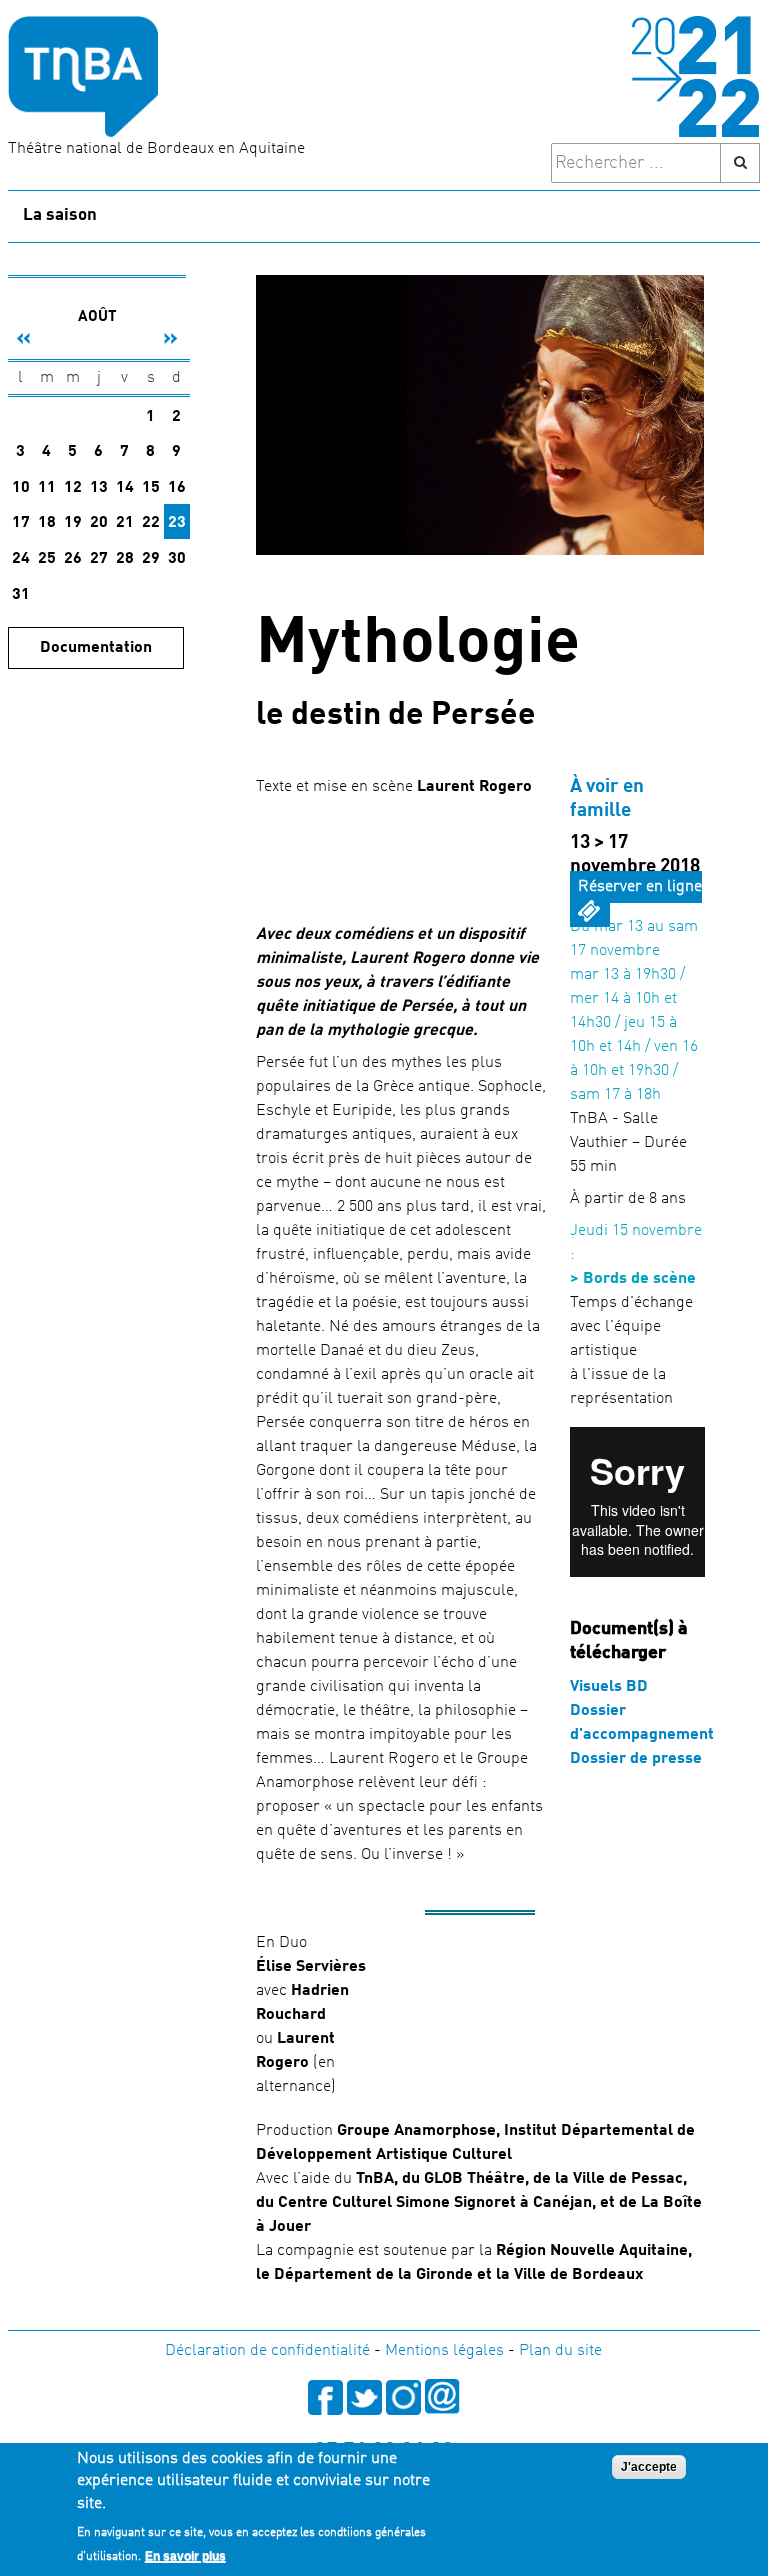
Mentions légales (444, 2351)
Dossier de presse (636, 1759)
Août (97, 317)
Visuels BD (609, 1687)
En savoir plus (185, 2556)
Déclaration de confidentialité (267, 2351)
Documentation (96, 648)
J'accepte (649, 2467)
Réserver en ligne (640, 887)
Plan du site (560, 2351)
